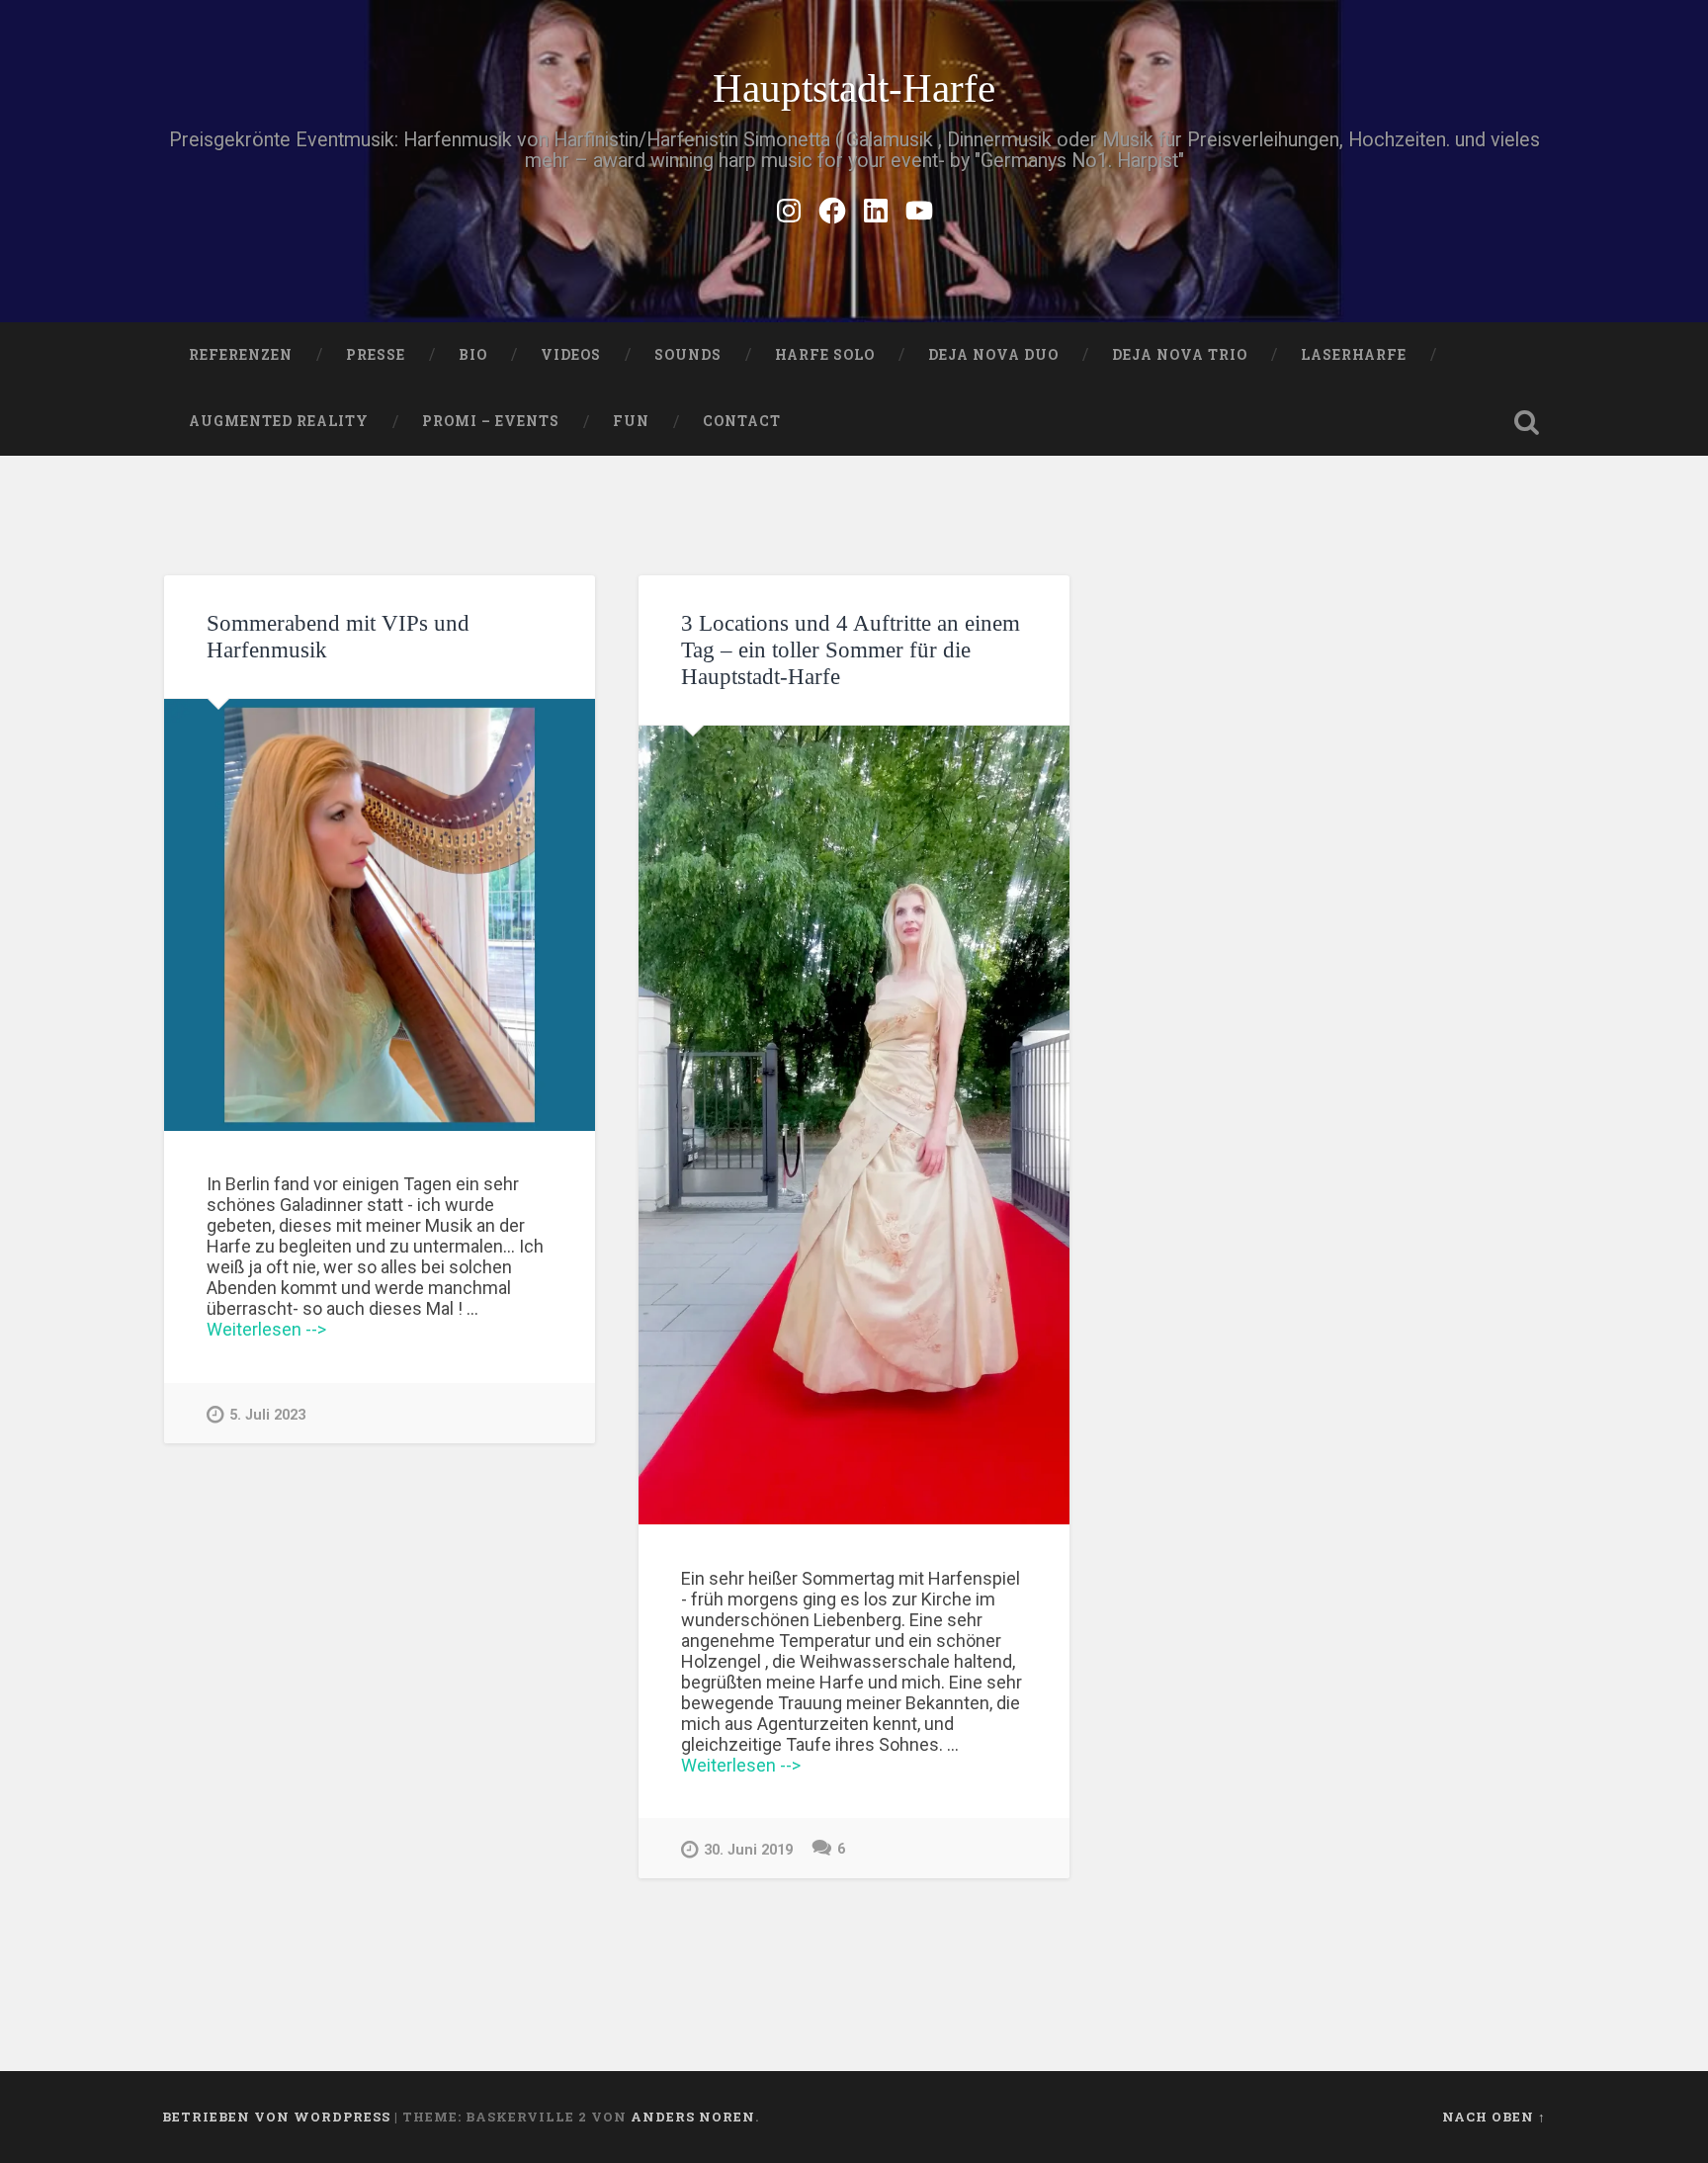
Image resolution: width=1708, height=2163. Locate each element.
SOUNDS (688, 355)
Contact (742, 421)
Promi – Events (491, 421)
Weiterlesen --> (266, 1329)
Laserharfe (1354, 355)
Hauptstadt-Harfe (854, 88)
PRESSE (376, 355)
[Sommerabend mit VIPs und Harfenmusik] (380, 914)
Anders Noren (693, 2117)
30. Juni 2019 (748, 1850)
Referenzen (241, 355)
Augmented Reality (279, 421)
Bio (473, 355)
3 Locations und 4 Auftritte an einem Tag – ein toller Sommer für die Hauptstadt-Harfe (851, 650)
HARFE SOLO (825, 355)
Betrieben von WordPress (276, 2117)
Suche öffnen (1526, 422)
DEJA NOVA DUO (993, 355)
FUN (631, 421)
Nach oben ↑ (1494, 2117)
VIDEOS (571, 355)
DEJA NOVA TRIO (1180, 355)
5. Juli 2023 (267, 1415)
